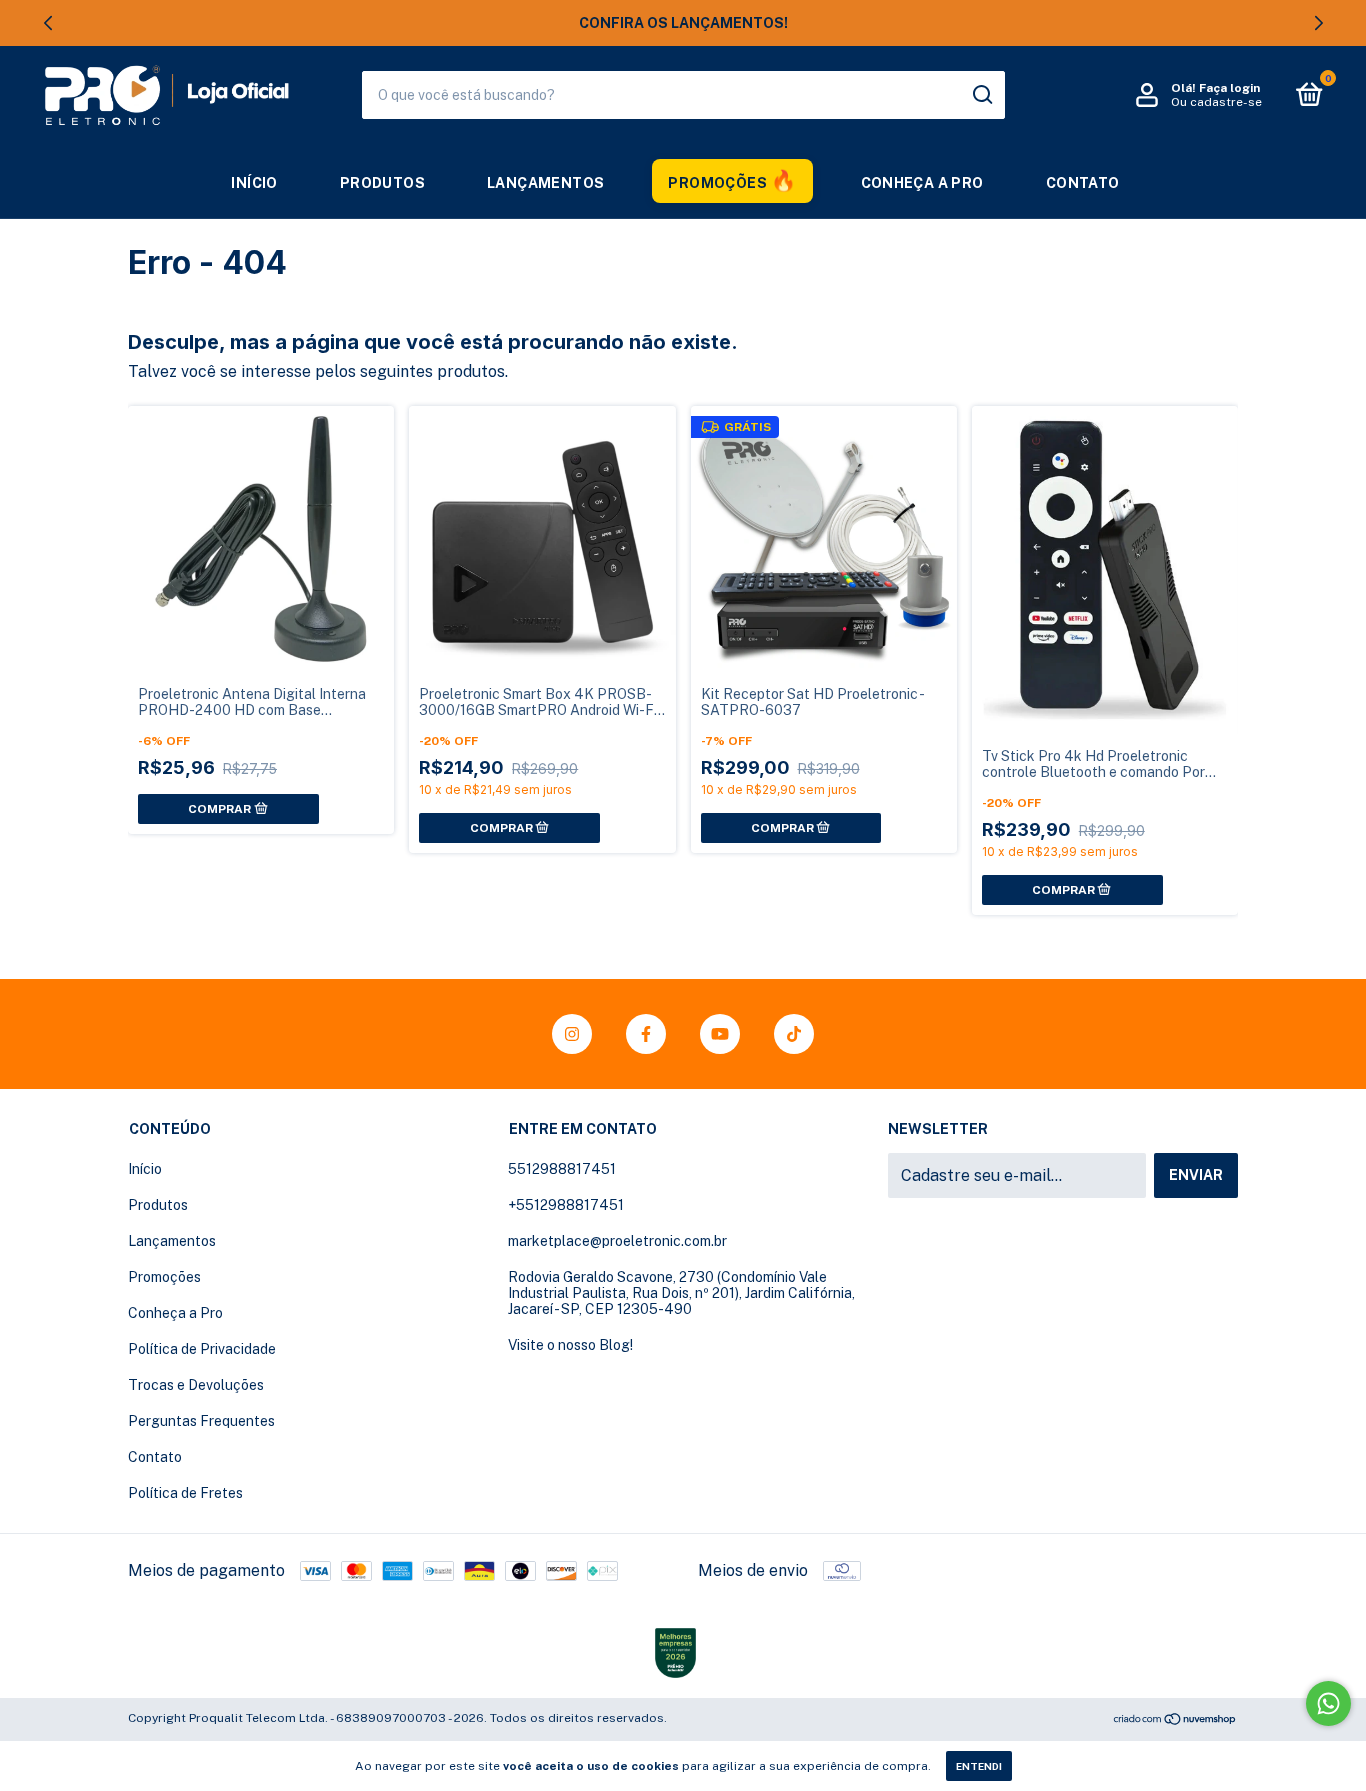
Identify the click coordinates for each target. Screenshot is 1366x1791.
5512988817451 (562, 1169)
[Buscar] (981, 95)
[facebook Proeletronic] (646, 1034)
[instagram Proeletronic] (572, 1034)
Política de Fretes (185, 1493)
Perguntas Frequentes (201, 1421)
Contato (1083, 183)
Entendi (979, 1766)
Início (254, 183)
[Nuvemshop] (1175, 1720)
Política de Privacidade (202, 1349)
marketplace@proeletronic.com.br (617, 1241)
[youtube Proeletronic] (720, 1034)
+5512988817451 (566, 1205)
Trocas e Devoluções (196, 1385)
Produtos (382, 183)
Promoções (717, 183)
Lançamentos (545, 183)
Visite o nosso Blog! (570, 1345)
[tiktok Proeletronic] (794, 1034)
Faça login (1229, 88)
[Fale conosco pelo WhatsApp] (1328, 1703)
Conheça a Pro (922, 183)
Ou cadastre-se (1216, 102)
